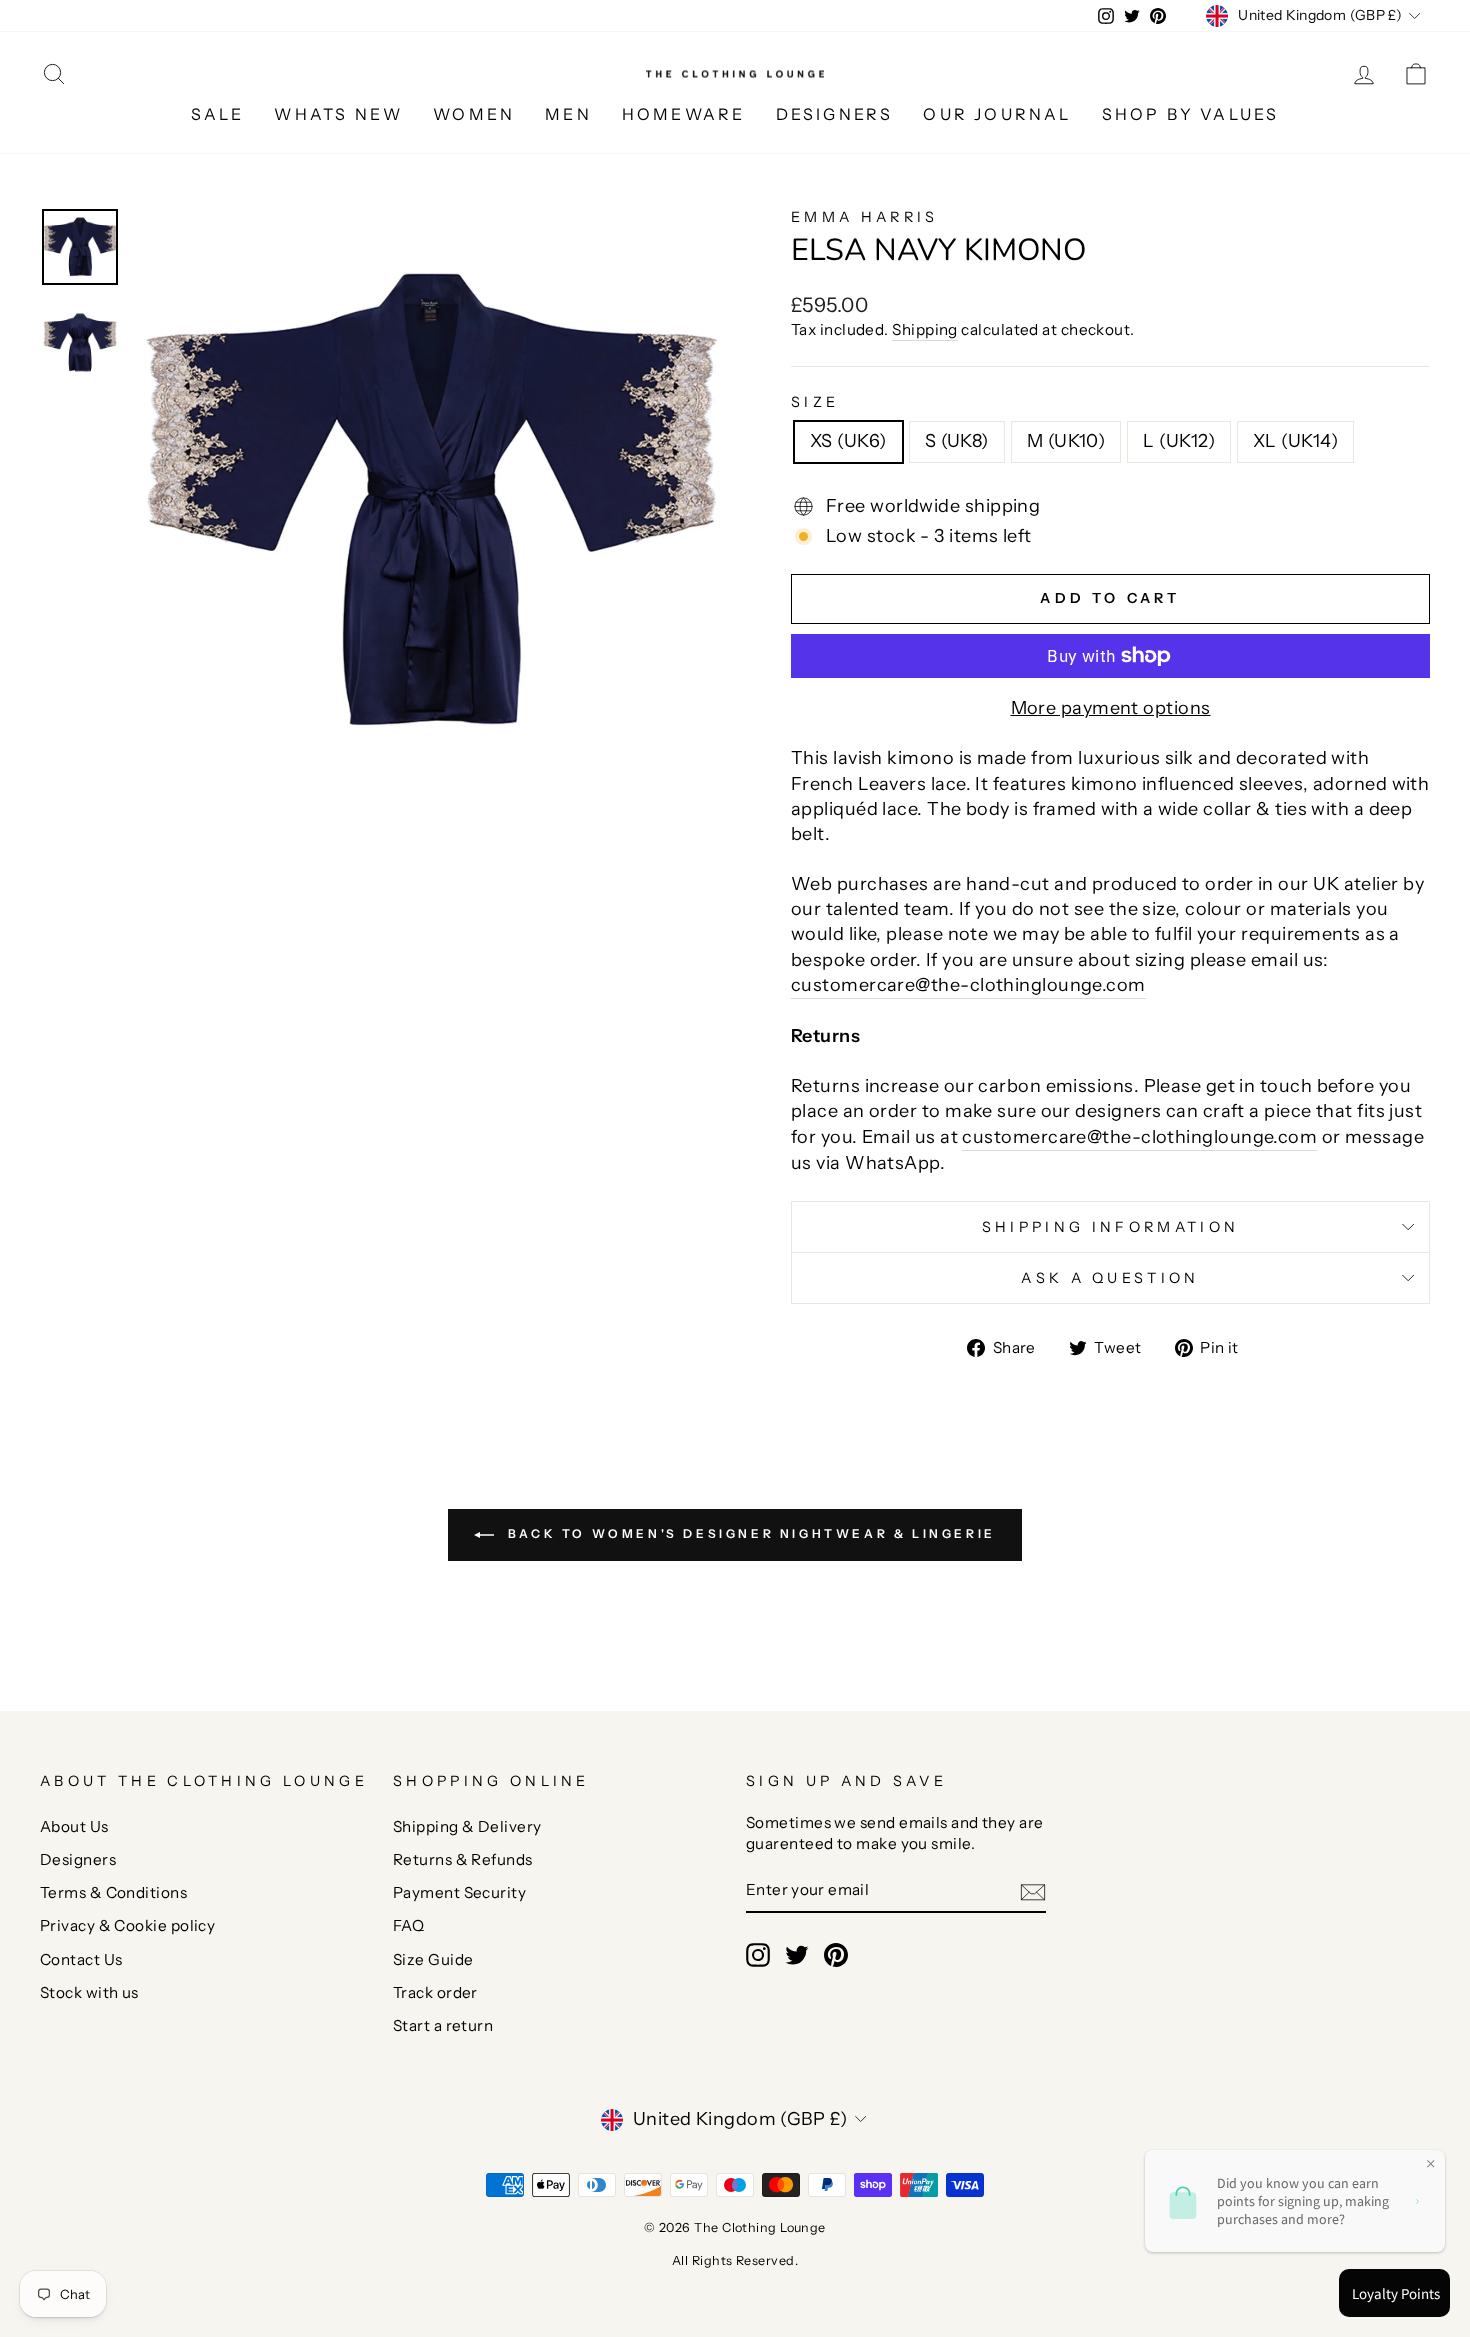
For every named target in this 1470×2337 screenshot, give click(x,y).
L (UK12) (1179, 441)
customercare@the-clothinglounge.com (968, 985)
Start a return (443, 2025)
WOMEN (474, 114)
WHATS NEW (338, 114)
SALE (218, 114)
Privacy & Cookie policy (127, 1925)
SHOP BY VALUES (1191, 114)
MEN (568, 114)
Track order (435, 1992)
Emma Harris (865, 217)
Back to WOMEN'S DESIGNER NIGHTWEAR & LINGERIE (749, 1534)
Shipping (925, 329)
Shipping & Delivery (467, 1826)
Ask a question (1110, 1278)
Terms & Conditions (113, 1892)
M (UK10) (1066, 441)
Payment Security (459, 1892)
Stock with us (89, 1992)
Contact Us (81, 1959)
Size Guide (433, 1959)
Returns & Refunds (463, 1859)
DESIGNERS (835, 114)
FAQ (408, 1925)
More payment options (1111, 708)
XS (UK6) (848, 441)
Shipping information (1110, 1227)
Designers (78, 1859)
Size (815, 402)
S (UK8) (957, 441)
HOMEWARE (684, 114)
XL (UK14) (1295, 441)
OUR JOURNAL (997, 114)
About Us (74, 1826)
